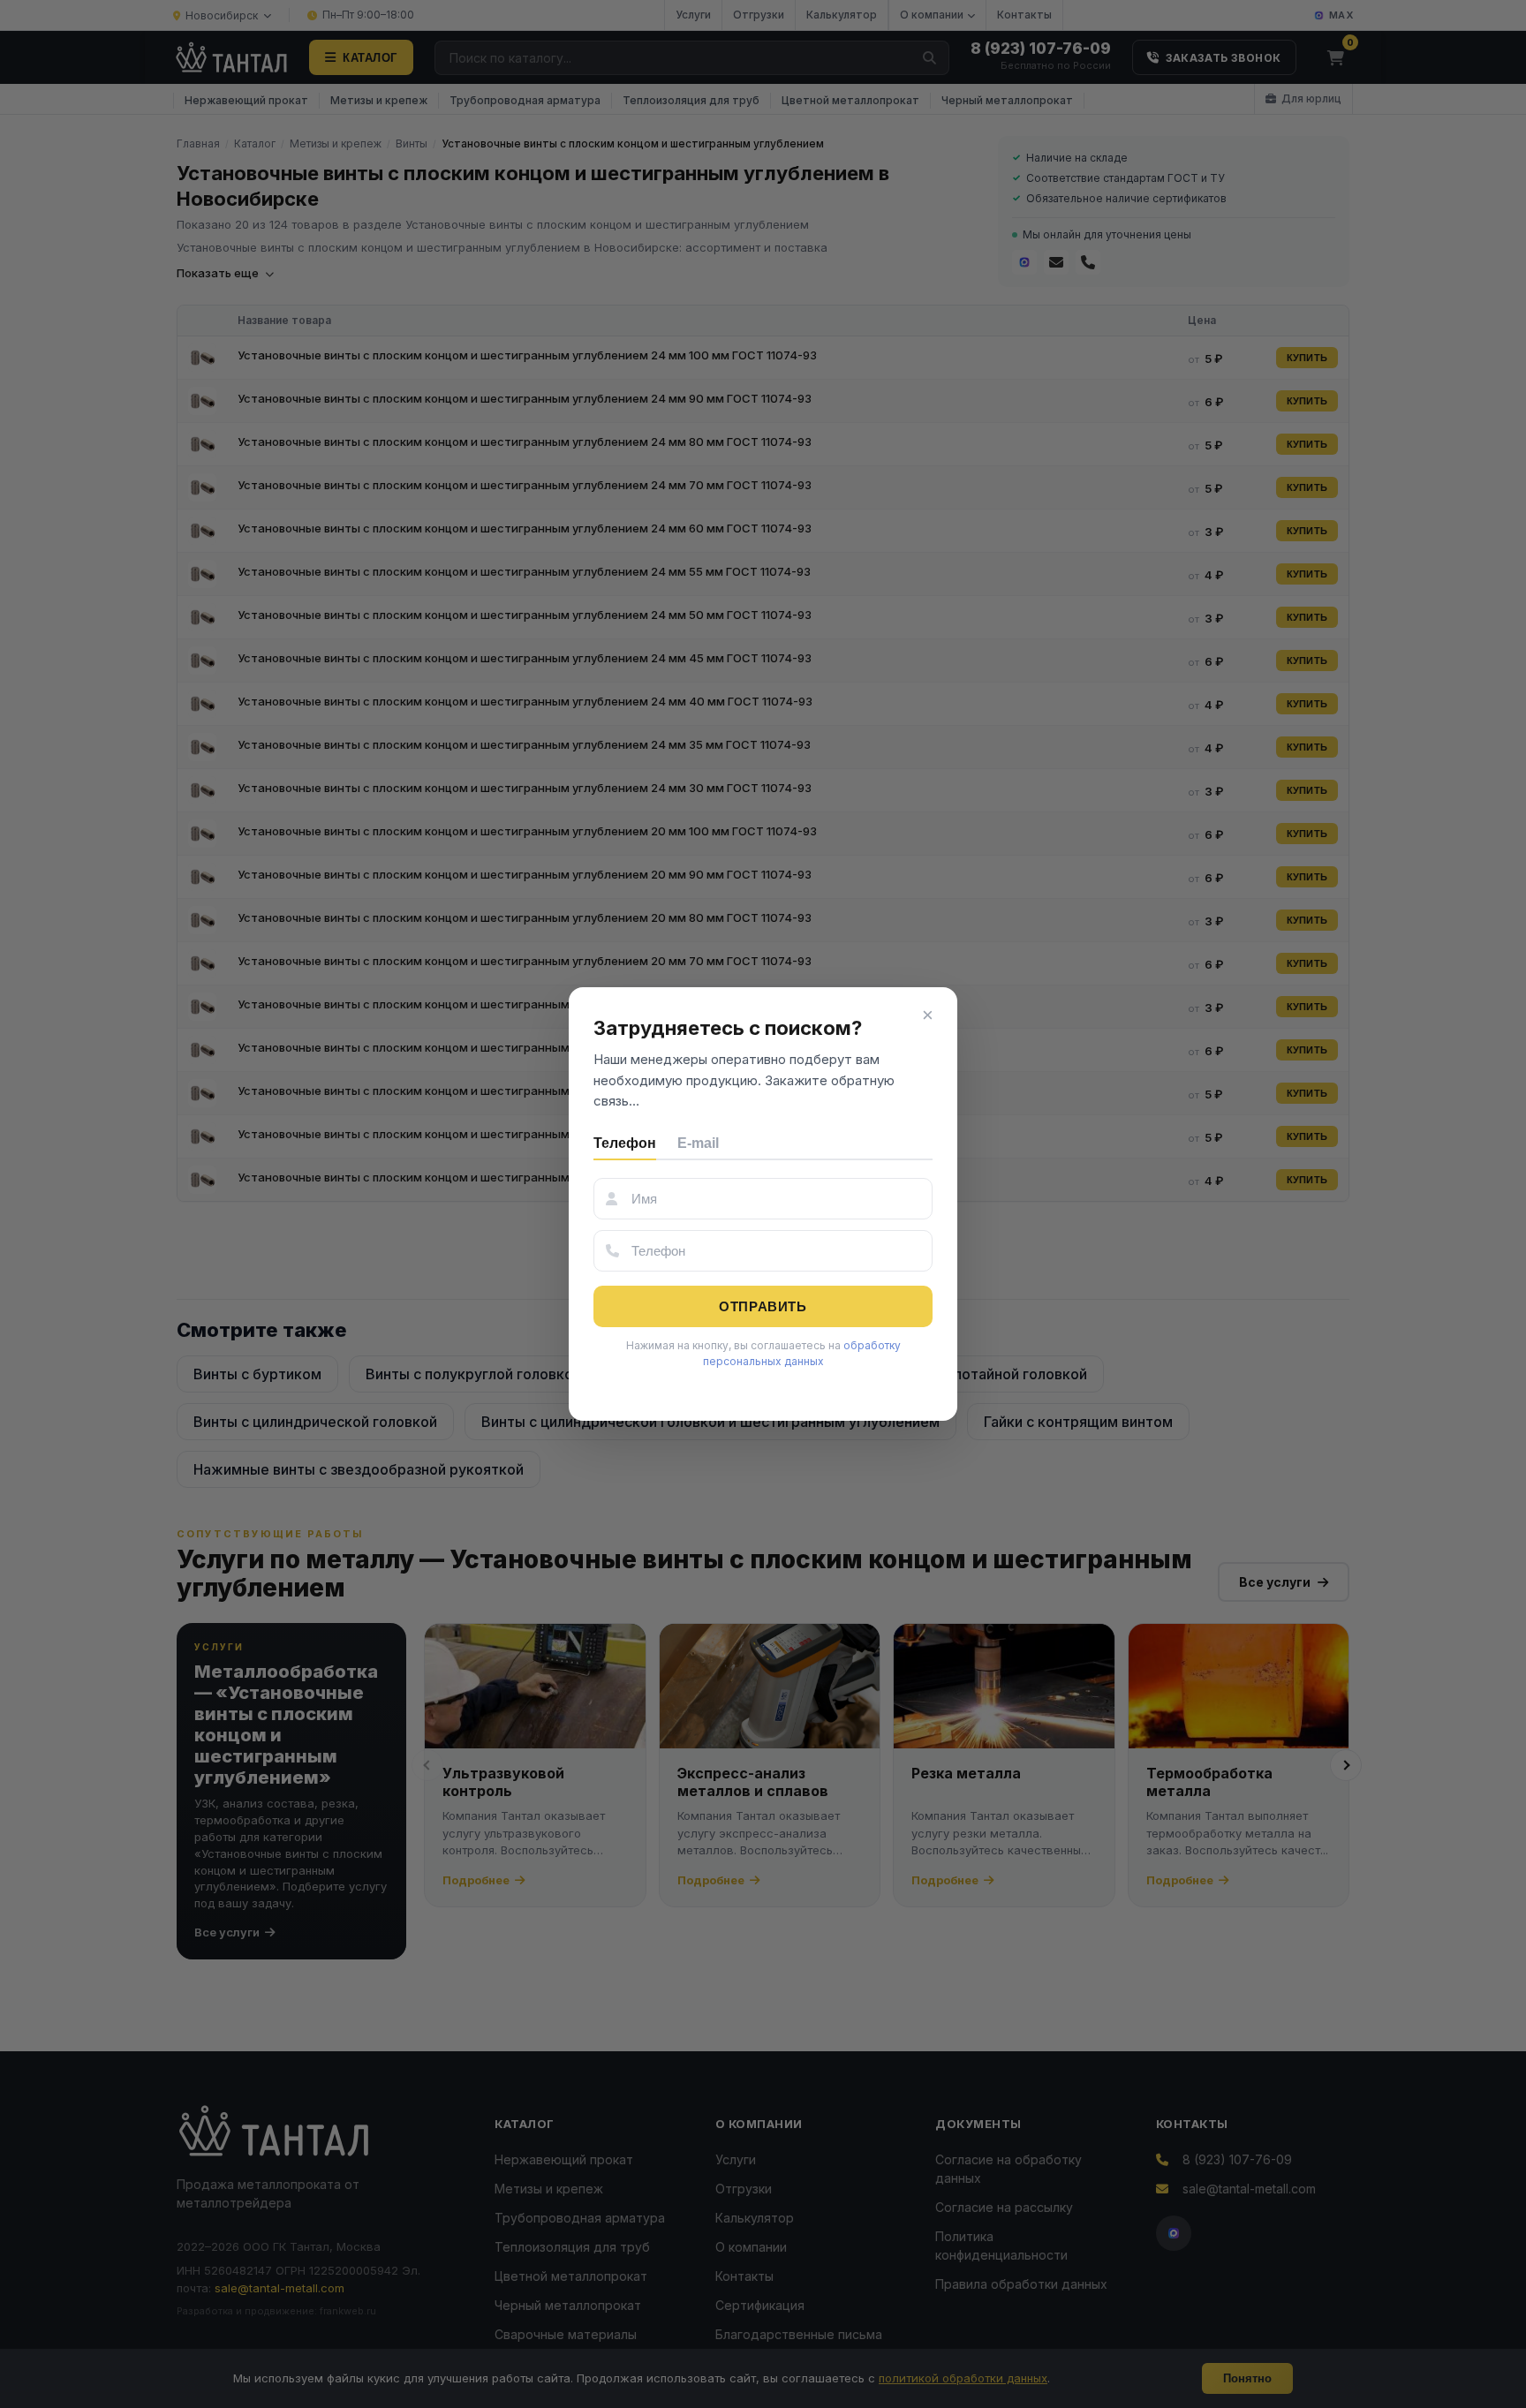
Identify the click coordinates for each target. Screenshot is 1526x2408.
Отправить (763, 1306)
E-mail (698, 1143)
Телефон (625, 1143)
